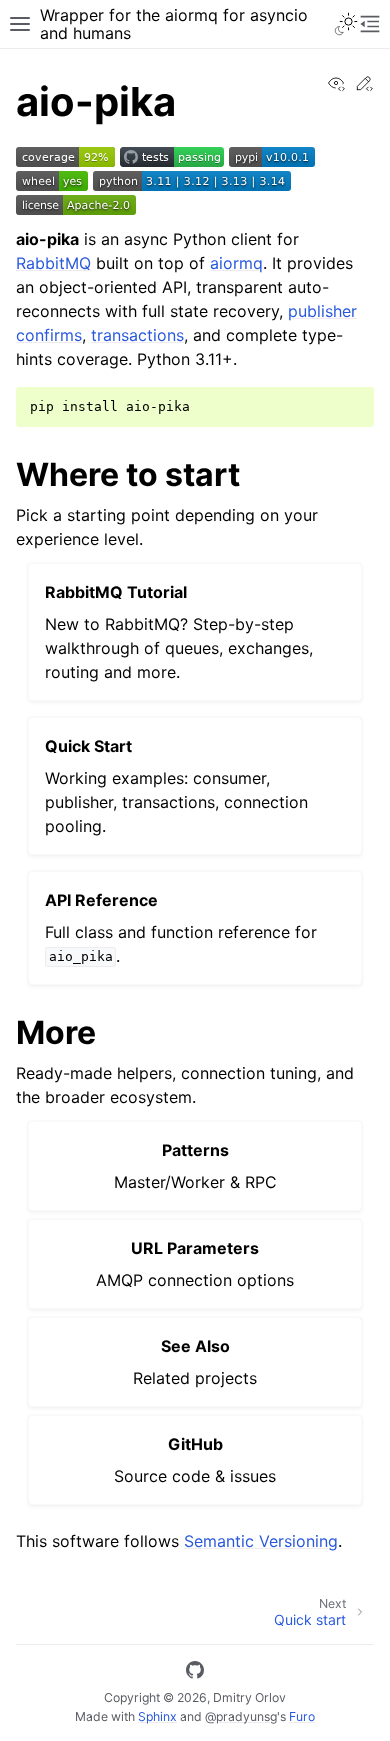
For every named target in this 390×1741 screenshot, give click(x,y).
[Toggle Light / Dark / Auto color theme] (346, 24)
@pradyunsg (241, 1716)
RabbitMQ (53, 263)
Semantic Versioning (261, 1541)
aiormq (236, 263)
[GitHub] (195, 1673)
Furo (302, 1716)
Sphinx (157, 1716)
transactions (137, 335)
